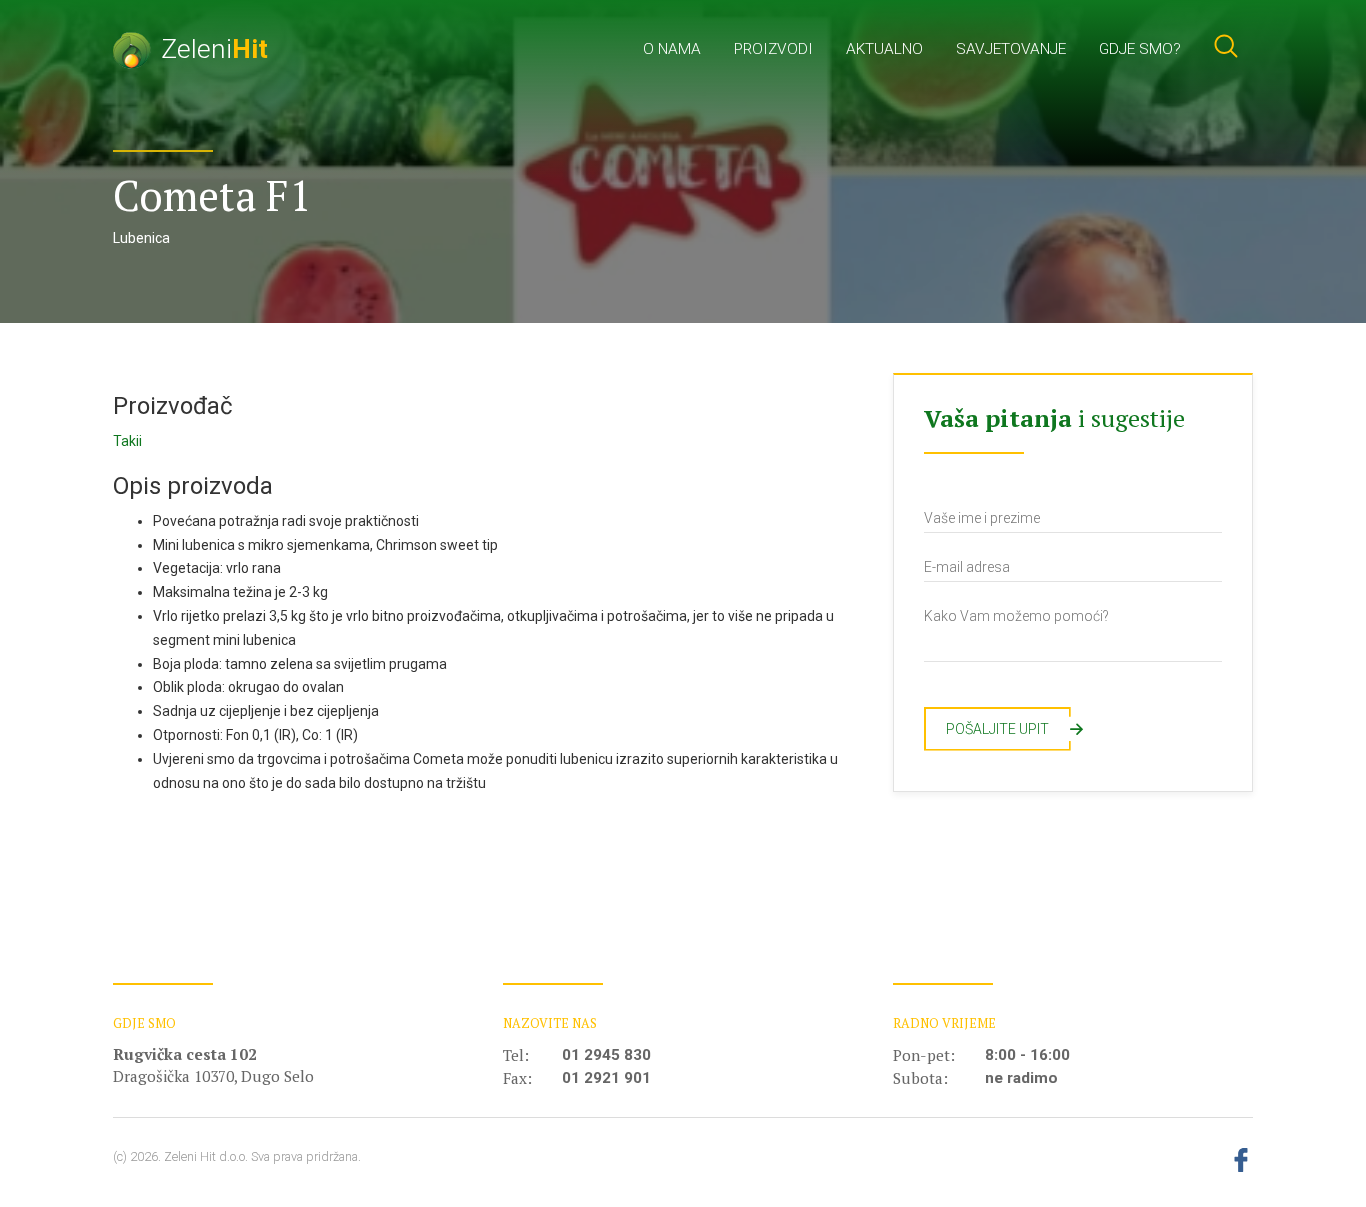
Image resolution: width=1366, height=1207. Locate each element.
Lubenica (141, 238)
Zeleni (214, 48)
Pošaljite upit (1008, 729)
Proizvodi (773, 49)
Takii (127, 441)
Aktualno (884, 49)
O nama (672, 49)
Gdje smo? (1140, 49)
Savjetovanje (1011, 49)
